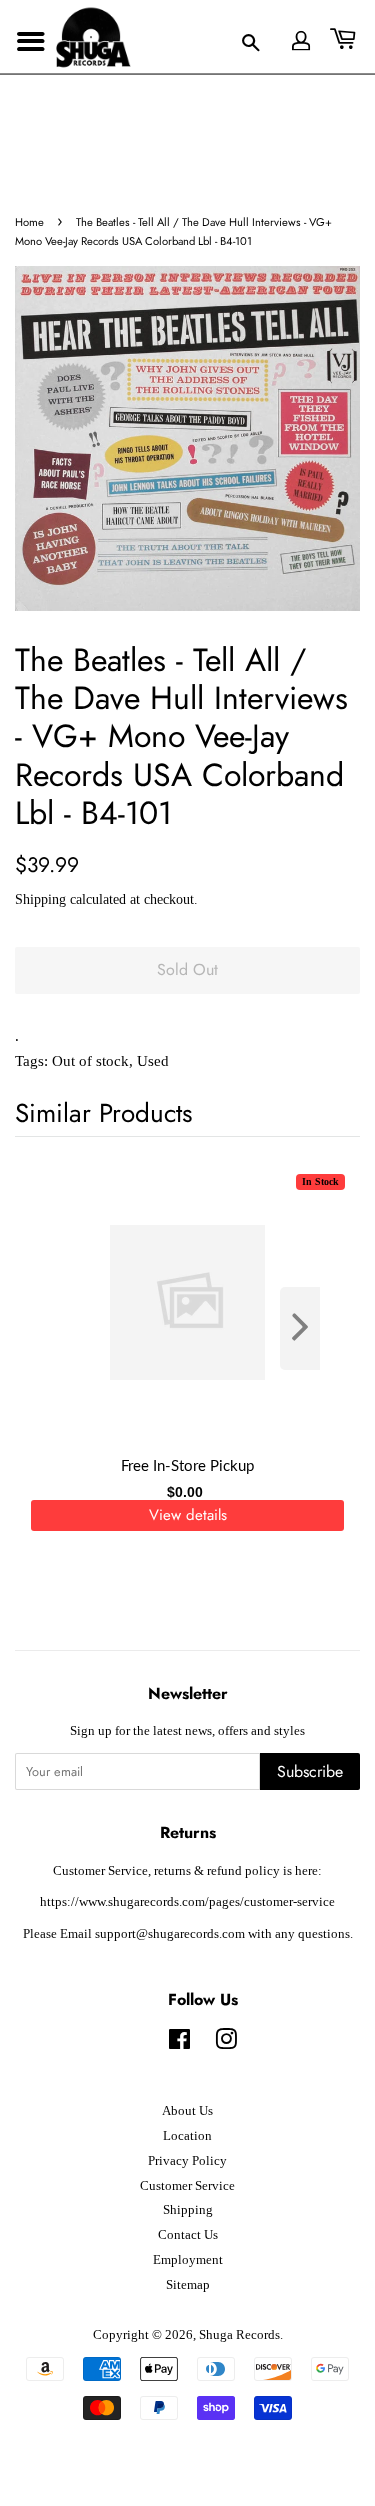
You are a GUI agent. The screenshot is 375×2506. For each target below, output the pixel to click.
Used (153, 1061)
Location (187, 2136)
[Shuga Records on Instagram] (226, 2044)
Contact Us (188, 2235)
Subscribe (310, 1771)
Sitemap (188, 2285)
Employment (188, 2260)
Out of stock (90, 1061)
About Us (187, 2111)
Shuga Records (239, 2335)
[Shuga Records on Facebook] (179, 2044)
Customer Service (187, 2186)
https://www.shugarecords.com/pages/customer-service (187, 1902)
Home (29, 222)
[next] (312, 1328)
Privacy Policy (187, 2161)
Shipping (40, 899)
